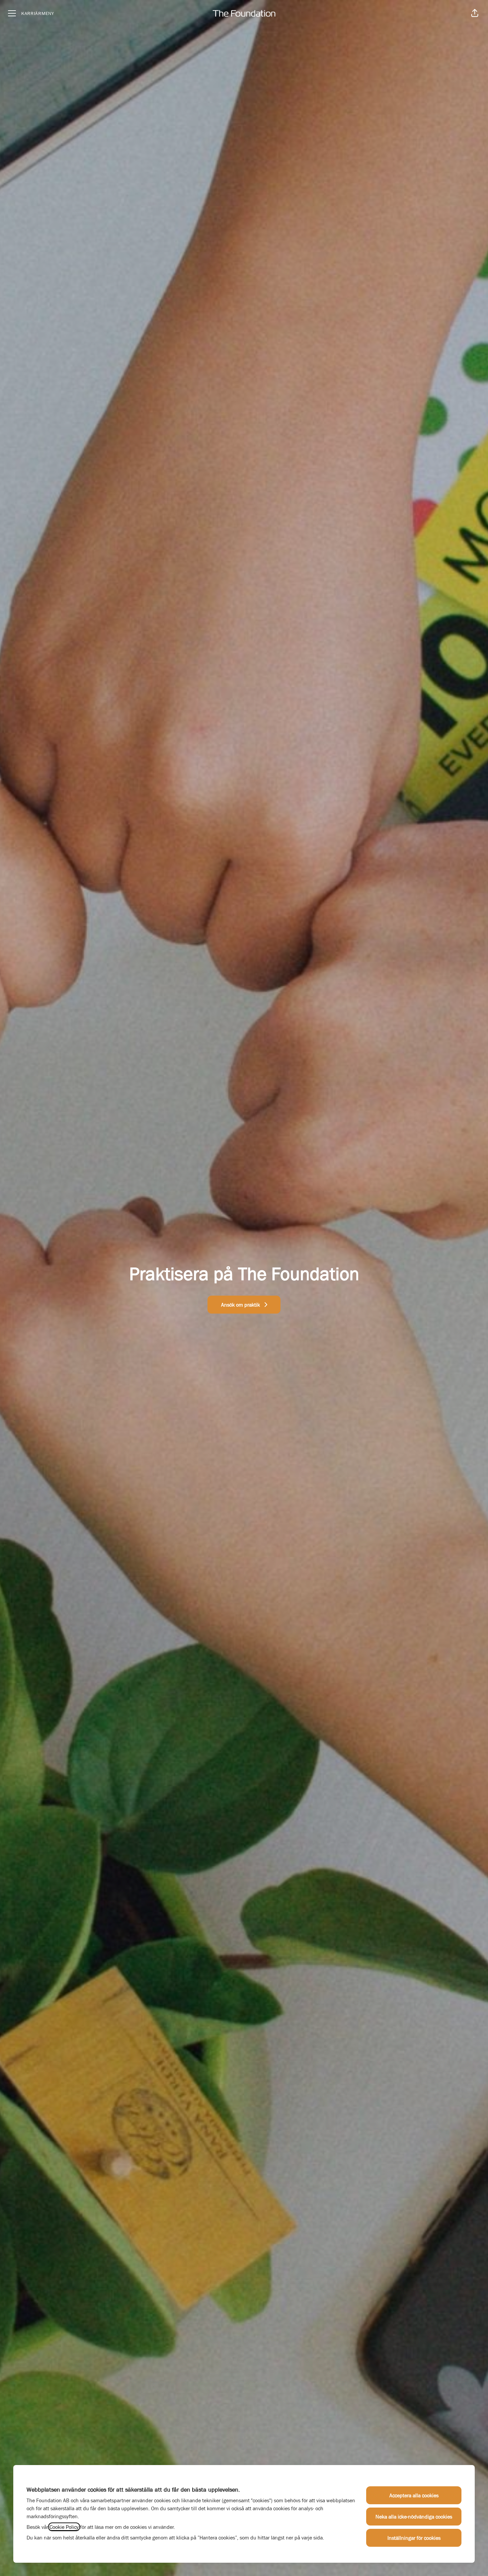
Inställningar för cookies (414, 2538)
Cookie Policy (64, 2527)
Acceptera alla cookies (414, 2495)
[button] (475, 13)
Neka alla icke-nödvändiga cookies (414, 2517)
